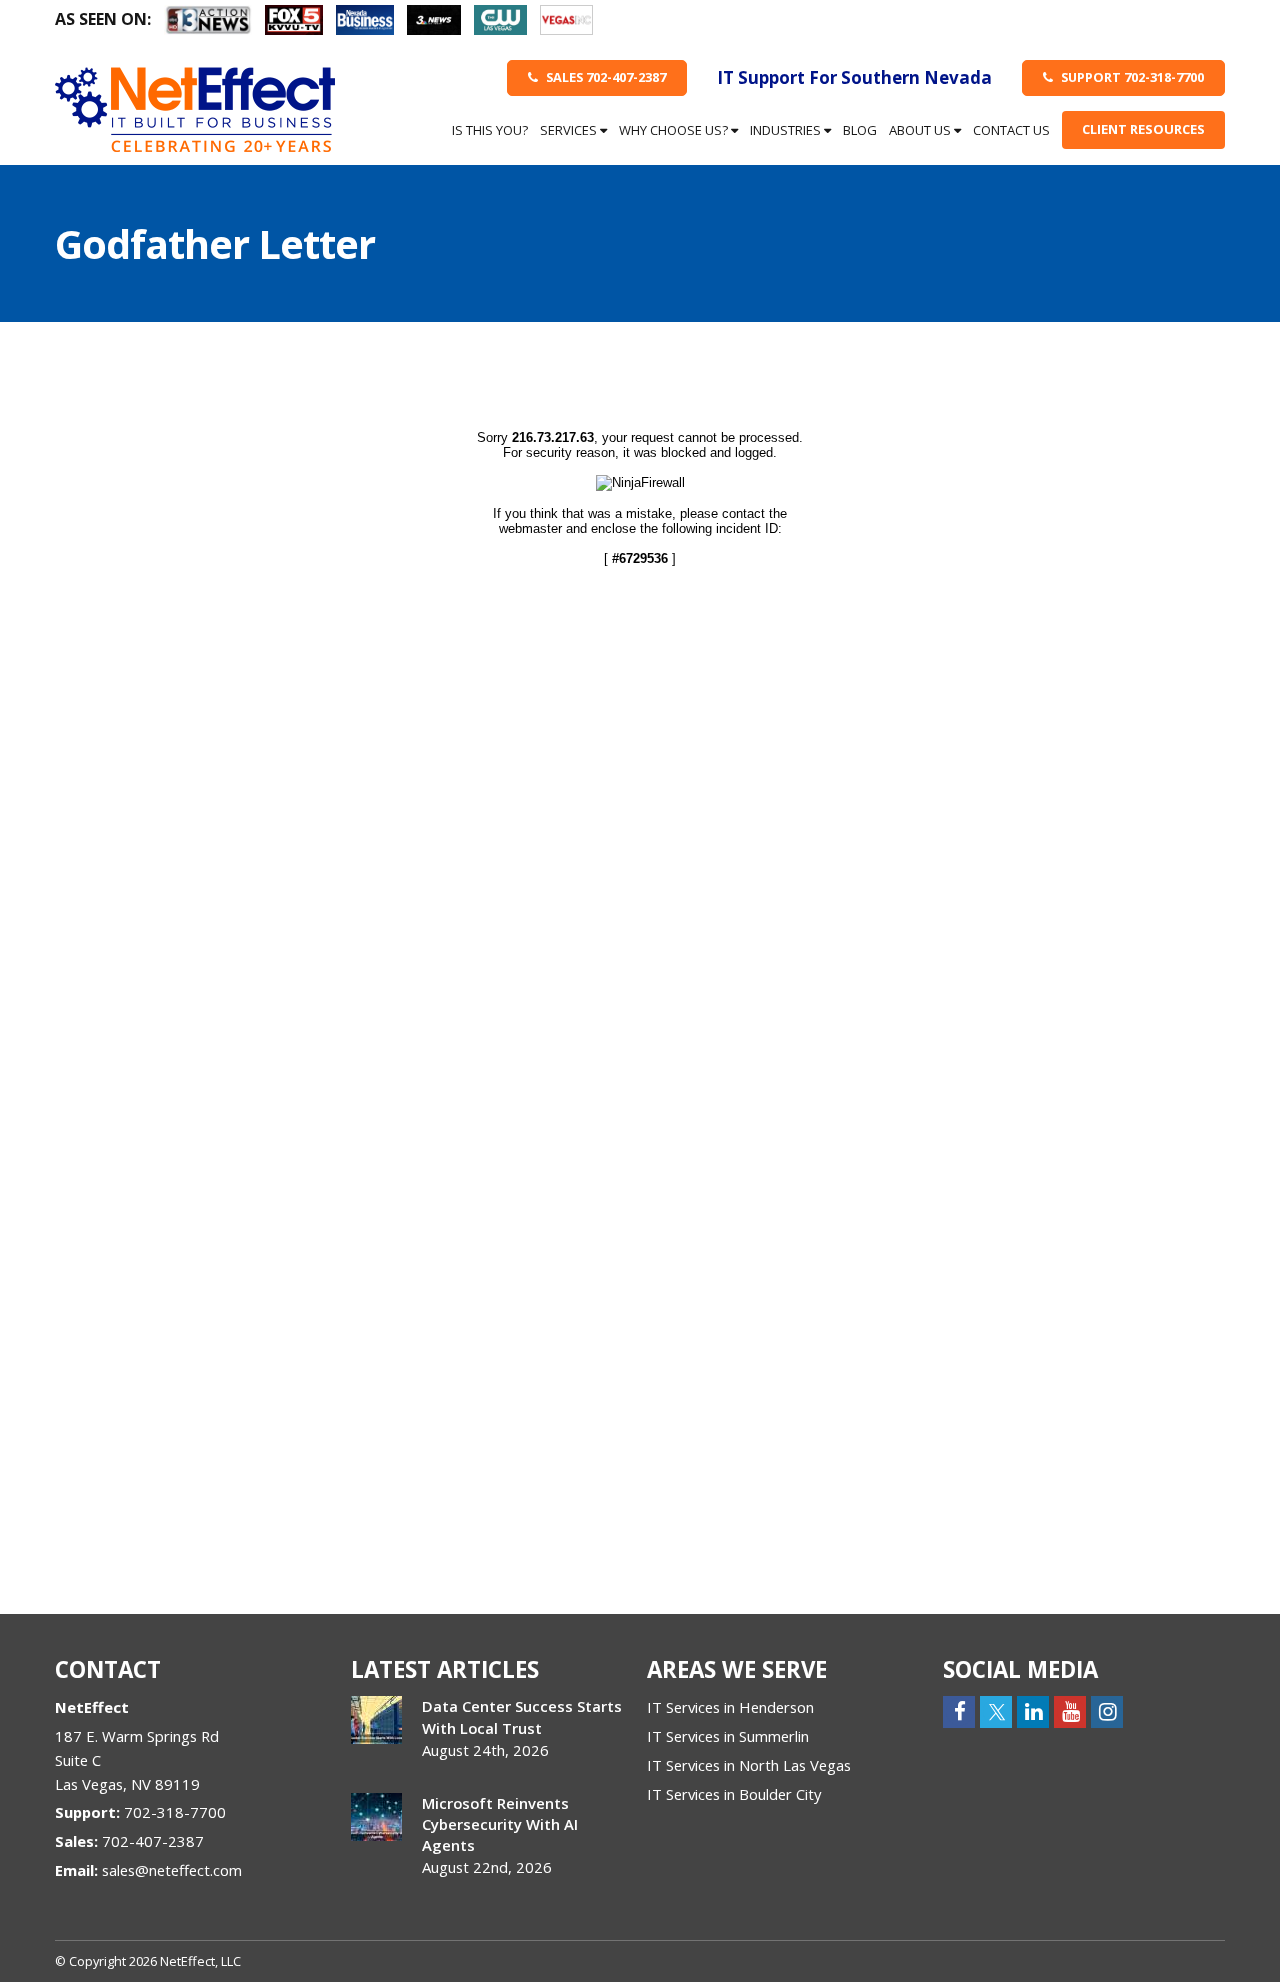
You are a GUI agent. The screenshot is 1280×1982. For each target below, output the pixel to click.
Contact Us (1011, 130)
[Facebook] (959, 1710)
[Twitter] (996, 1710)
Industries (787, 130)
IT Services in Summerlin (728, 1736)
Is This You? (490, 130)
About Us (921, 130)
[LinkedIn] (1033, 1710)
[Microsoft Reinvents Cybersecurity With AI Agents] (376, 1817)
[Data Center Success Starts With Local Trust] (376, 1720)
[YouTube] (1070, 1710)
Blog (860, 130)
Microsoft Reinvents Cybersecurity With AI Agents (500, 1824)
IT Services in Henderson (730, 1707)
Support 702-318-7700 (1131, 77)
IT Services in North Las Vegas (749, 1765)
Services (570, 130)
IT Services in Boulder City (734, 1794)
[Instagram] (1107, 1710)
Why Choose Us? (675, 130)
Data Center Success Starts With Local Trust (522, 1716)
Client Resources (1143, 129)
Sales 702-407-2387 (604, 77)
